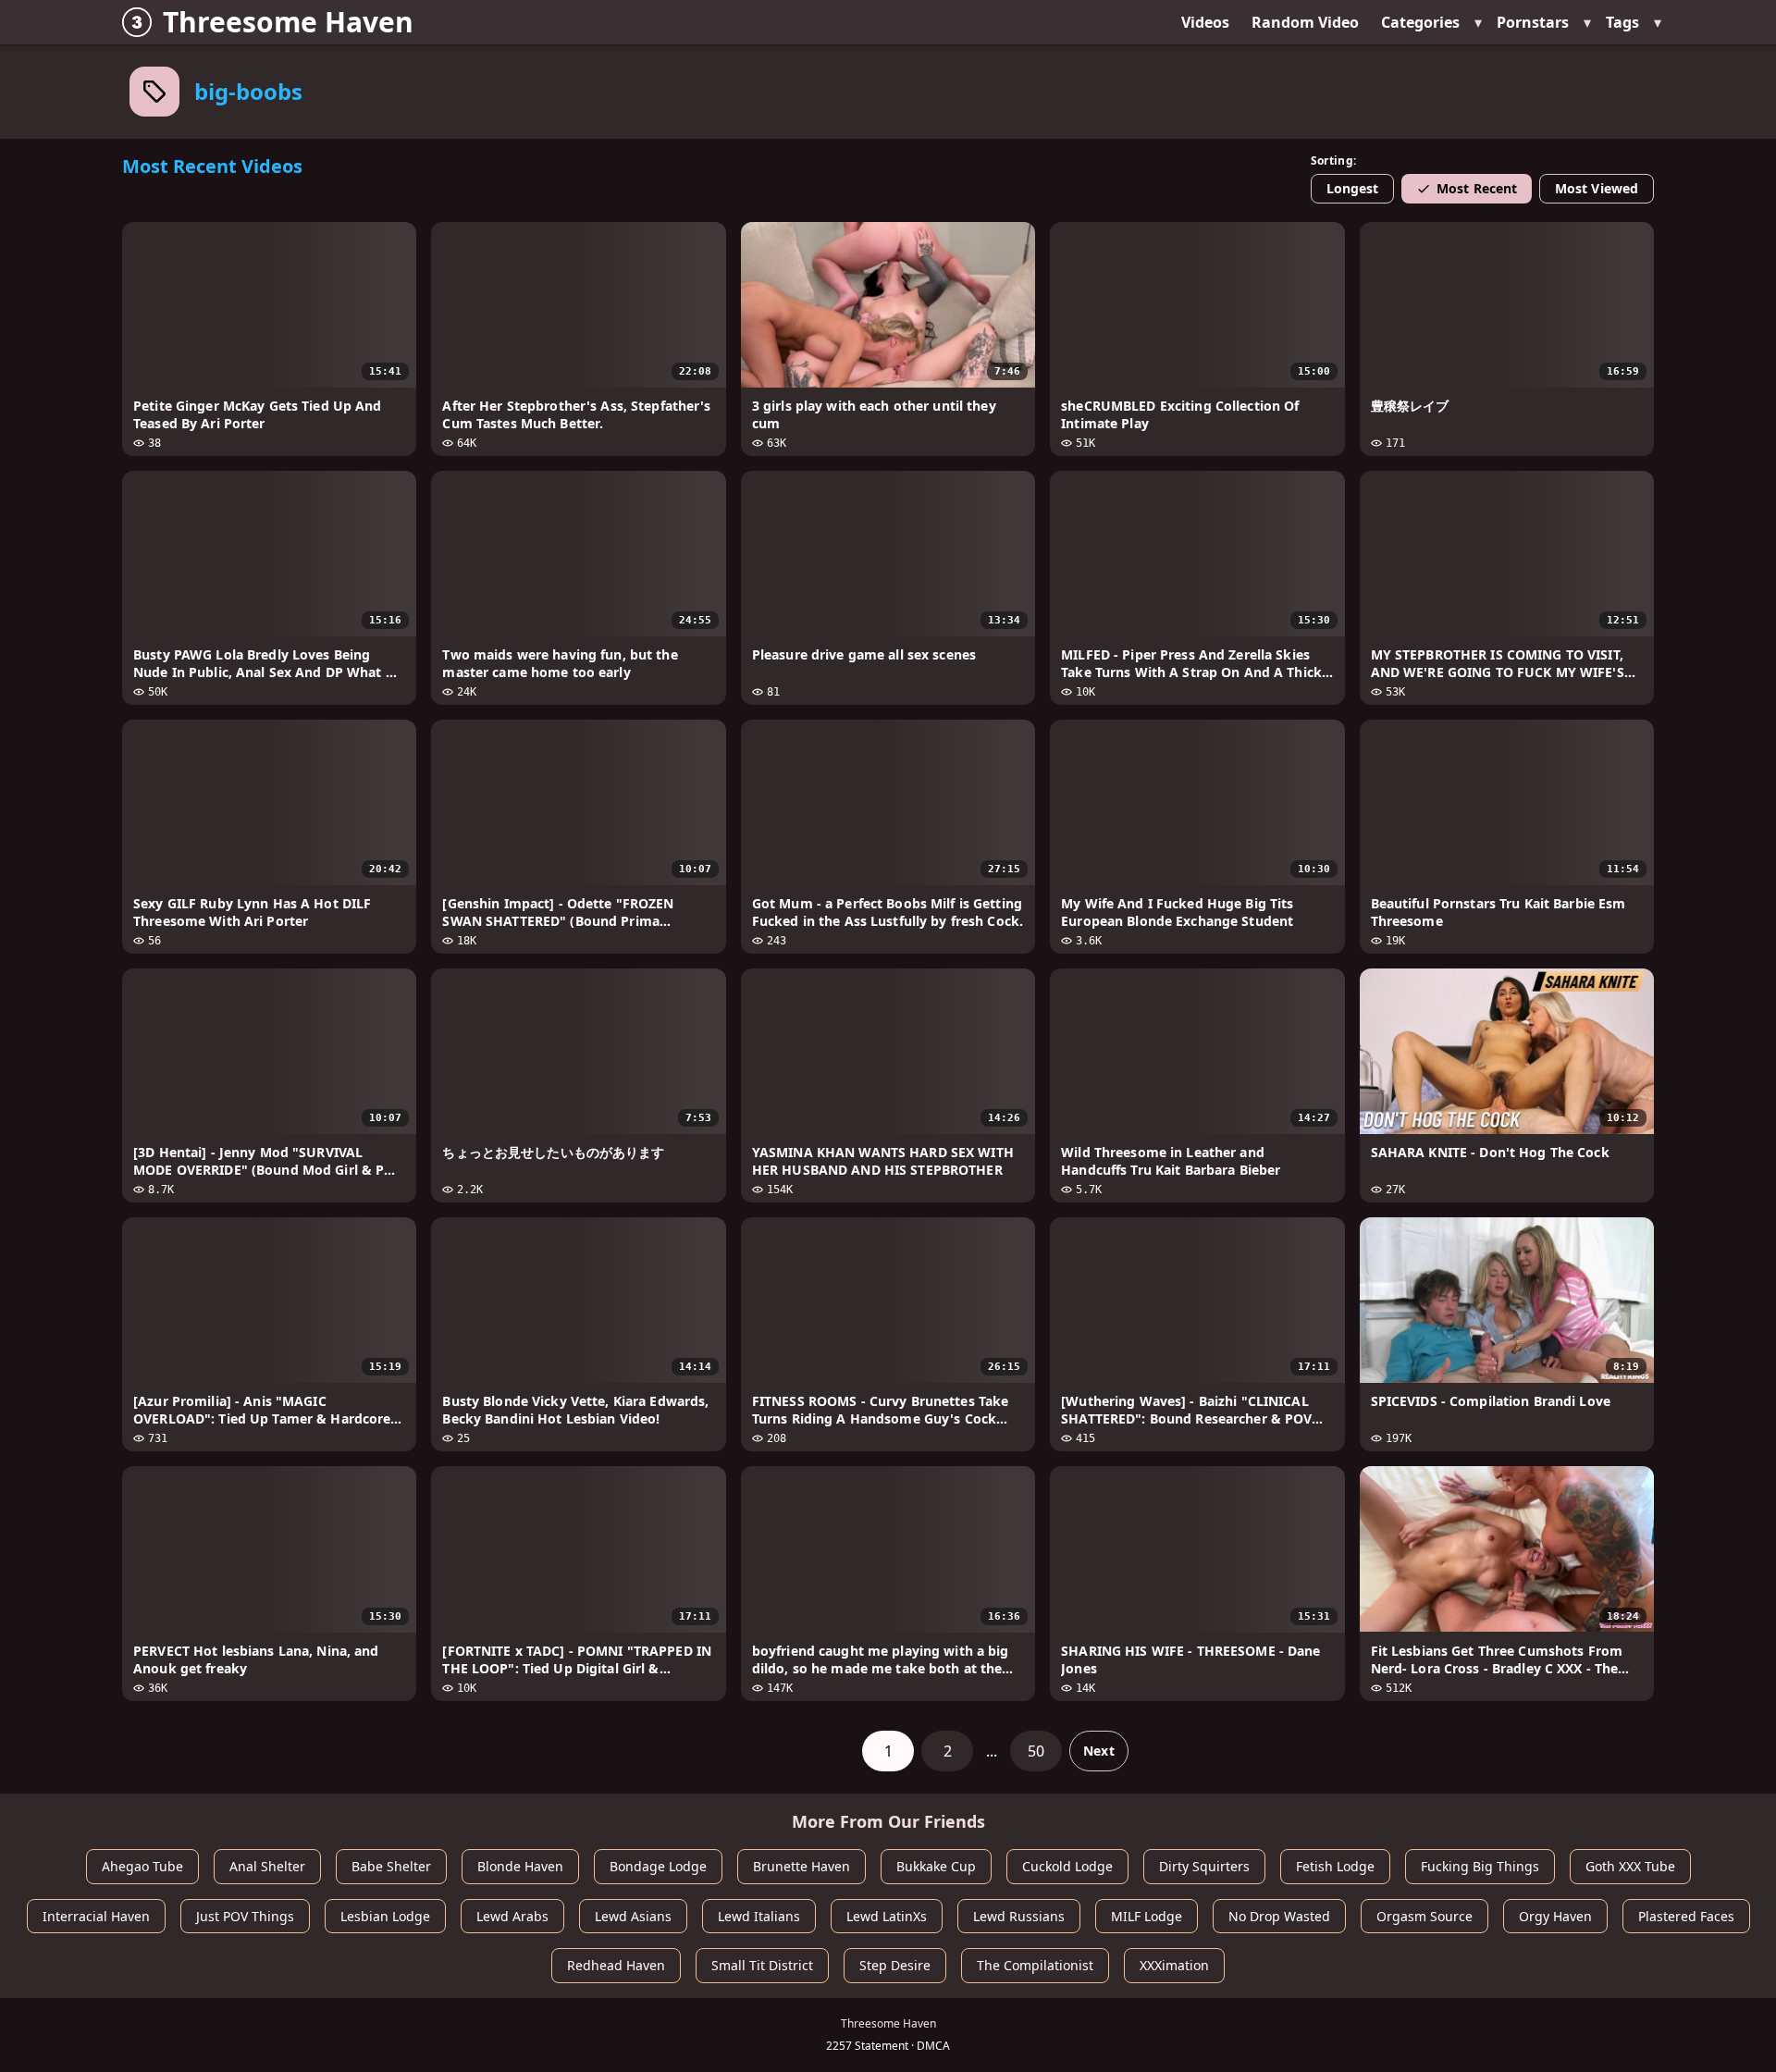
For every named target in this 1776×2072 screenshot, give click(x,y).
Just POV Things (245, 1916)
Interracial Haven (96, 1916)
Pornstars (1533, 22)
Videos (1205, 22)
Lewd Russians (1019, 1916)
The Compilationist (1035, 1965)
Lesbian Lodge (385, 1916)
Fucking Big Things (1480, 1866)
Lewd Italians (759, 1916)
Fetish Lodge (1335, 1866)
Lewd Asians (633, 1916)
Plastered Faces (1686, 1916)
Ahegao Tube (142, 1866)
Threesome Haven (288, 22)
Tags (1622, 22)
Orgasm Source (1424, 1916)
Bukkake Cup (936, 1866)
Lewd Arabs (512, 1916)
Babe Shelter (391, 1866)
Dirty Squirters (1204, 1866)
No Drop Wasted (1279, 1916)
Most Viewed (1597, 188)
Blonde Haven (520, 1866)
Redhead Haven (616, 1965)
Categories (1420, 22)
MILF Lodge (1147, 1916)
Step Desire (895, 1965)
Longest (1353, 188)
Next (1098, 1751)
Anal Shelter (267, 1866)
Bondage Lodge (658, 1866)
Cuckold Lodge (1067, 1866)
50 (1036, 1751)
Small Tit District (762, 1965)
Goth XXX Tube (1630, 1866)
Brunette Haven (802, 1866)
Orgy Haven (1555, 1916)
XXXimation (1174, 1965)
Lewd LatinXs (887, 1916)
